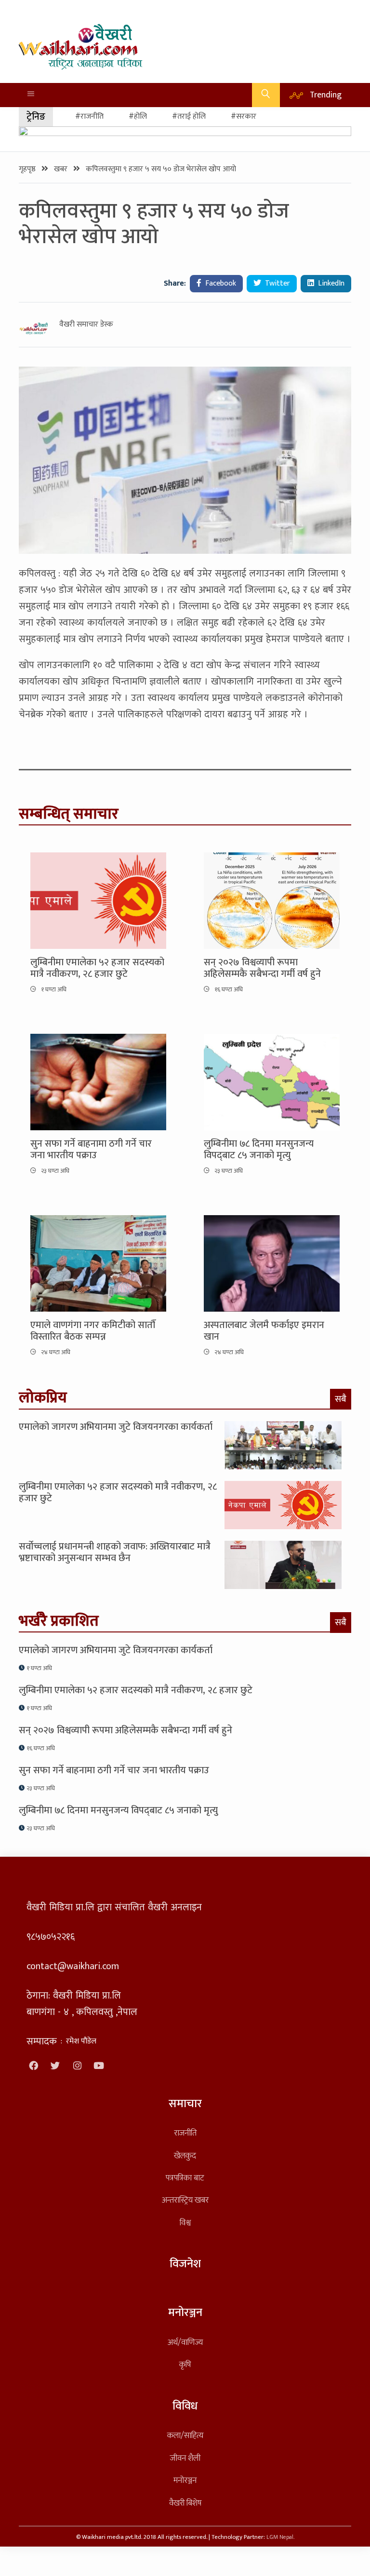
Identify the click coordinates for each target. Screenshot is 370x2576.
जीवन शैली (185, 2458)
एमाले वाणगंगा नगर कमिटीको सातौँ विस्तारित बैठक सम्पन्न (93, 1331)
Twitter (277, 283)
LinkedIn (330, 283)
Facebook (220, 283)
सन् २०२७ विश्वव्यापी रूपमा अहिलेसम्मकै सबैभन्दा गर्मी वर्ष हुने (262, 968)
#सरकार (244, 116)
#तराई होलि (189, 116)
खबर (62, 169)
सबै (341, 1399)
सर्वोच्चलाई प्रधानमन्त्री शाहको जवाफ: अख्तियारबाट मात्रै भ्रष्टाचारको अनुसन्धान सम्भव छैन (115, 1552)
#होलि (138, 116)
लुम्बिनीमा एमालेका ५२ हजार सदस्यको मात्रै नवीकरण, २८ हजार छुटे (97, 968)
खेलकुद (185, 2156)
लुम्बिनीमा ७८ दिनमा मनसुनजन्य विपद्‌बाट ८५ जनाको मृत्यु (259, 1150)
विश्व (185, 2223)
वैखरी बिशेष (185, 2503)
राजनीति (185, 2133)
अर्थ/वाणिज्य (185, 2342)
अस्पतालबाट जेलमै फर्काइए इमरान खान (264, 1331)
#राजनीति (89, 116)
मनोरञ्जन (185, 2480)
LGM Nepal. (280, 2537)
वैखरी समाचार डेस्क (86, 325)
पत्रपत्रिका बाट (185, 2178)
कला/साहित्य (185, 2435)
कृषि (185, 2364)
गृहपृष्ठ (28, 169)
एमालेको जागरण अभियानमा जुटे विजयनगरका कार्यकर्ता (116, 1427)
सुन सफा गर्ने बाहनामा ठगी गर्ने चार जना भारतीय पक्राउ (91, 1150)
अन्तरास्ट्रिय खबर (185, 2200)
